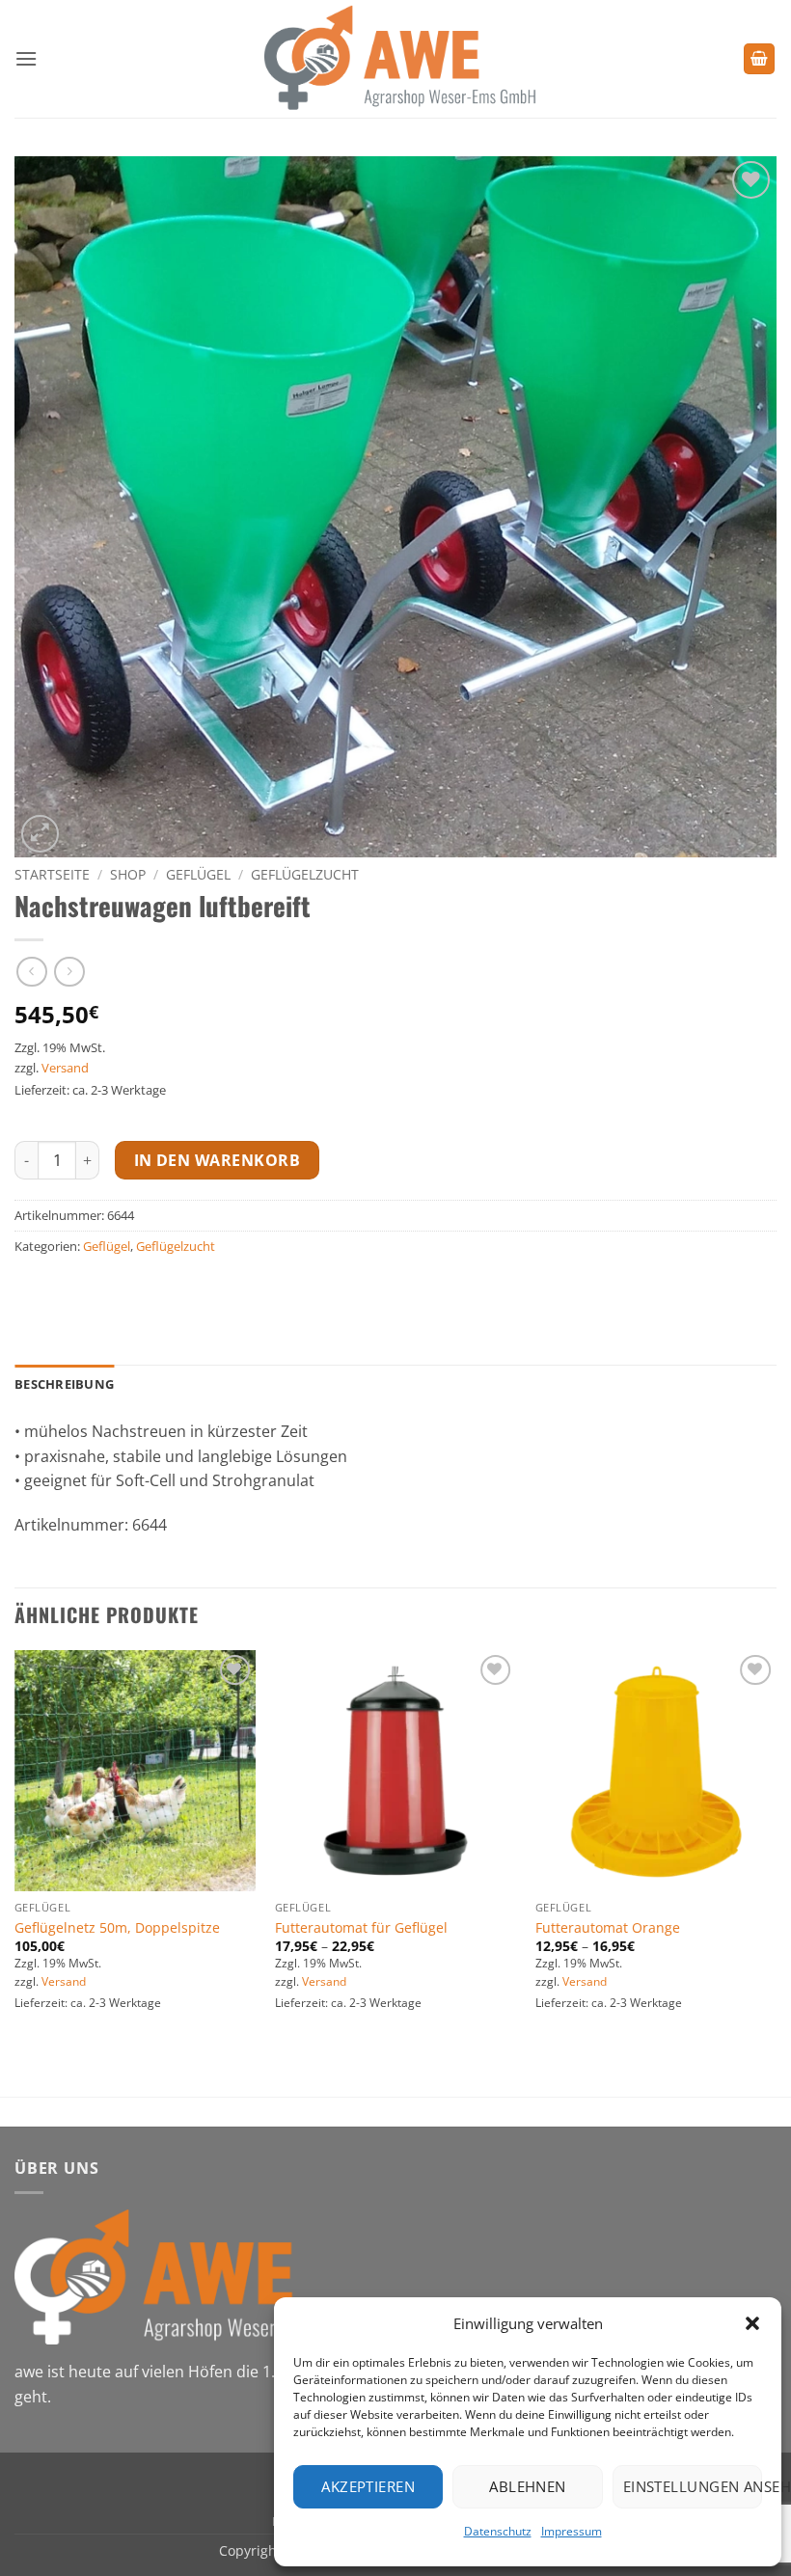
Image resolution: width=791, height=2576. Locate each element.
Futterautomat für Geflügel (361, 1928)
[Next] (776, 1871)
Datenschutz (498, 2531)
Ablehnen (528, 2486)
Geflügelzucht (305, 874)
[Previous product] (69, 972)
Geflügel (198, 874)
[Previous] (15, 1871)
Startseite (52, 874)
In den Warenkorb (217, 1160)
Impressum (572, 2531)
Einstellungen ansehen (693, 2486)
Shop (128, 874)
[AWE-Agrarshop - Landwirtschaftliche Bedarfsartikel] (396, 59)
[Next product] (31, 972)
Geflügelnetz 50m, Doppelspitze (117, 1928)
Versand (65, 1068)
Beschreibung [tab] (64, 1384)
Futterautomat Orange (608, 1928)
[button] (752, 2323)
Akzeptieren (368, 2486)
